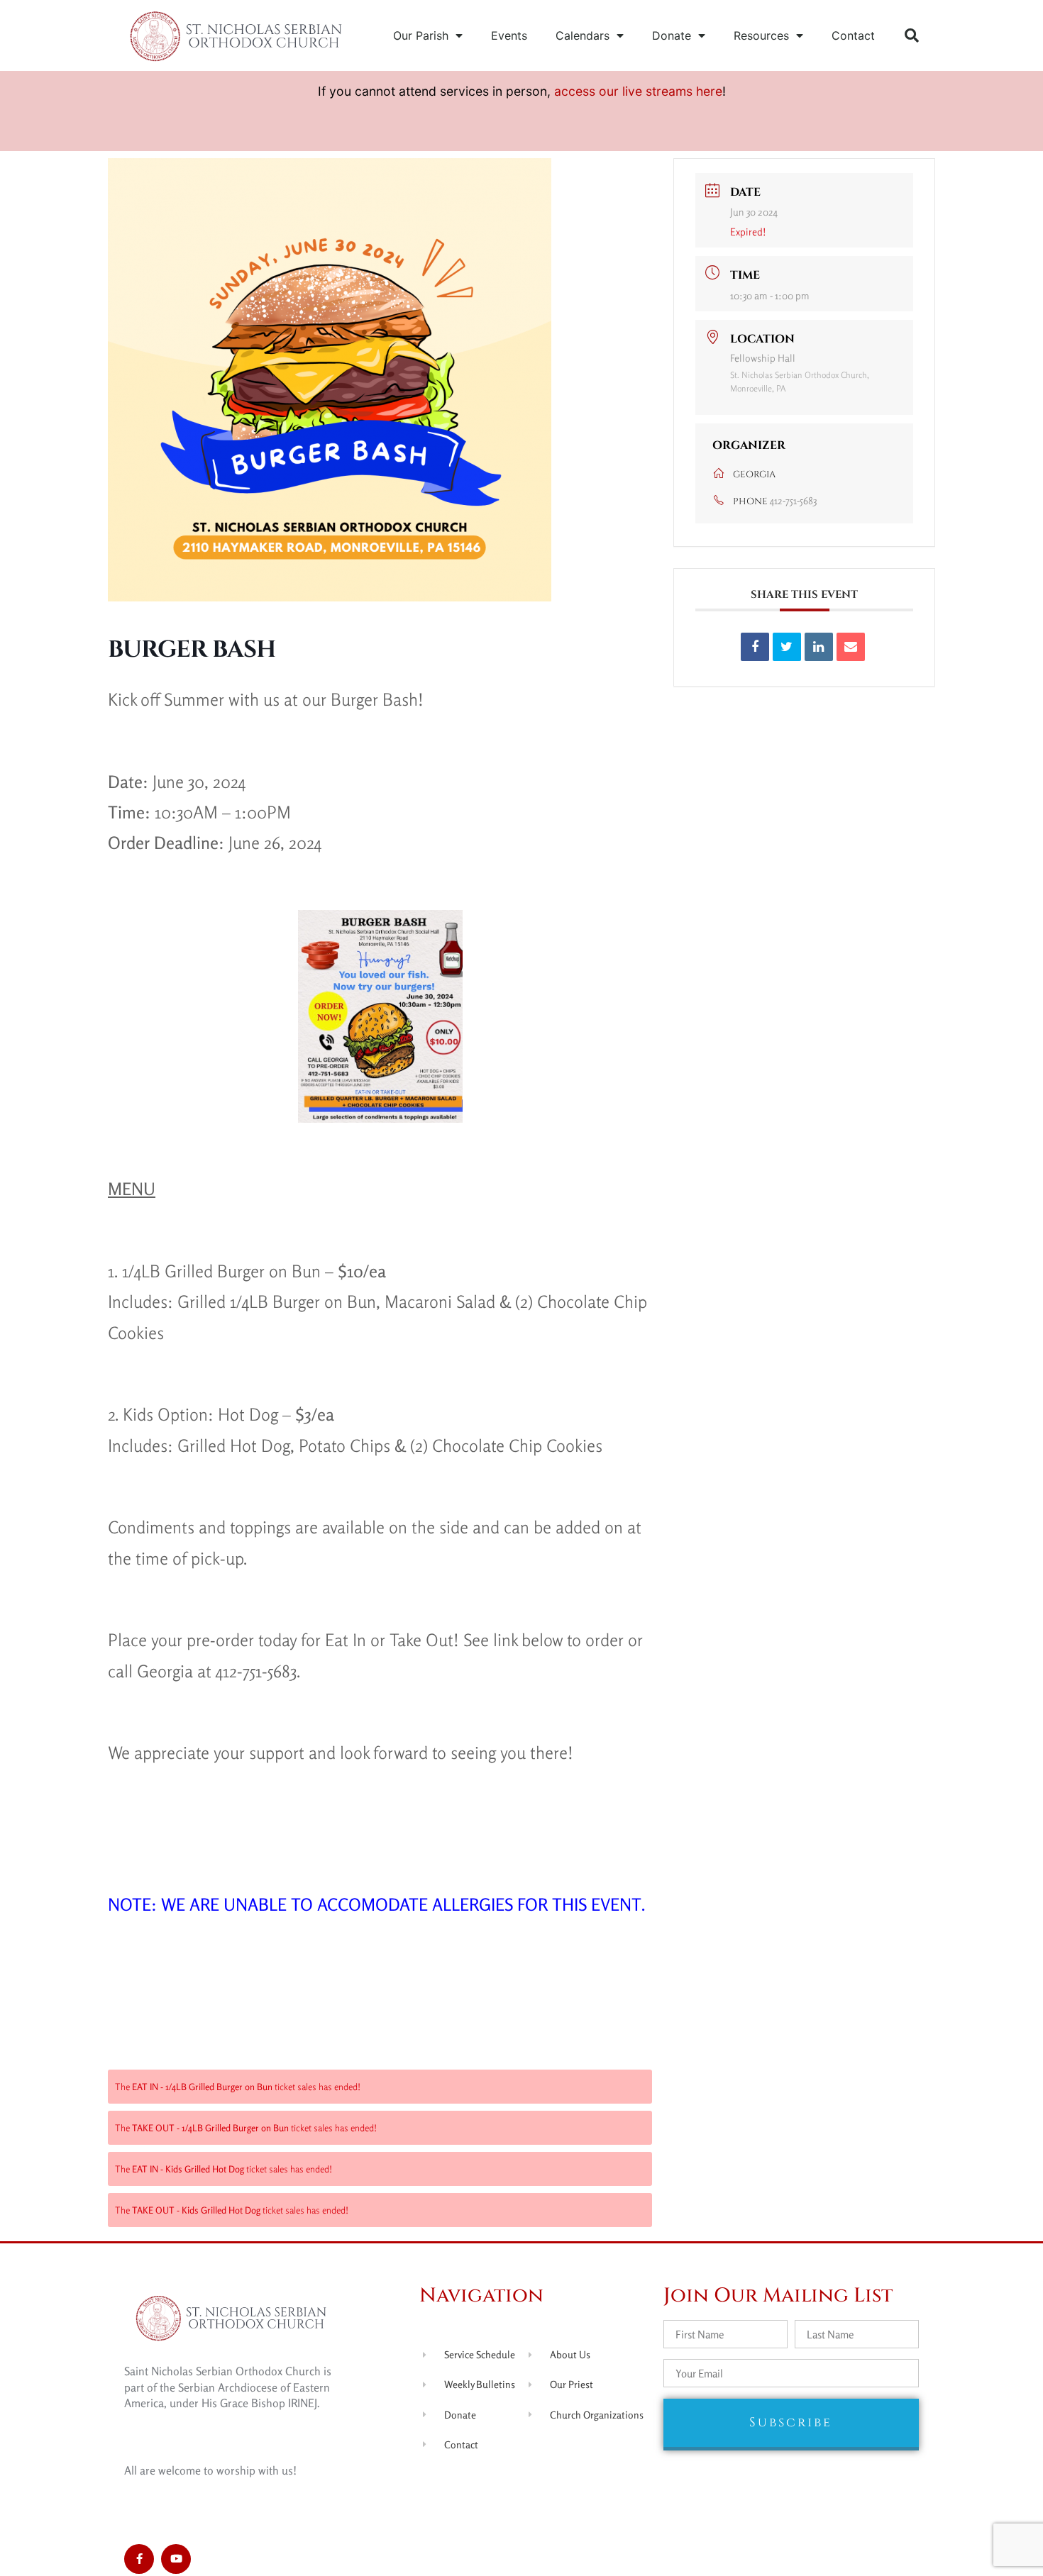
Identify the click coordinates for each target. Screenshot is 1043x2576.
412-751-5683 (793, 500)
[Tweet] (787, 647)
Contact (853, 35)
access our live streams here (638, 91)
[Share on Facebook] (755, 647)
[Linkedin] (819, 647)
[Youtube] (176, 2559)
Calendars (583, 35)
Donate (672, 35)
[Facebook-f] (139, 2559)
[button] (912, 35)
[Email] (851, 647)
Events (509, 35)
